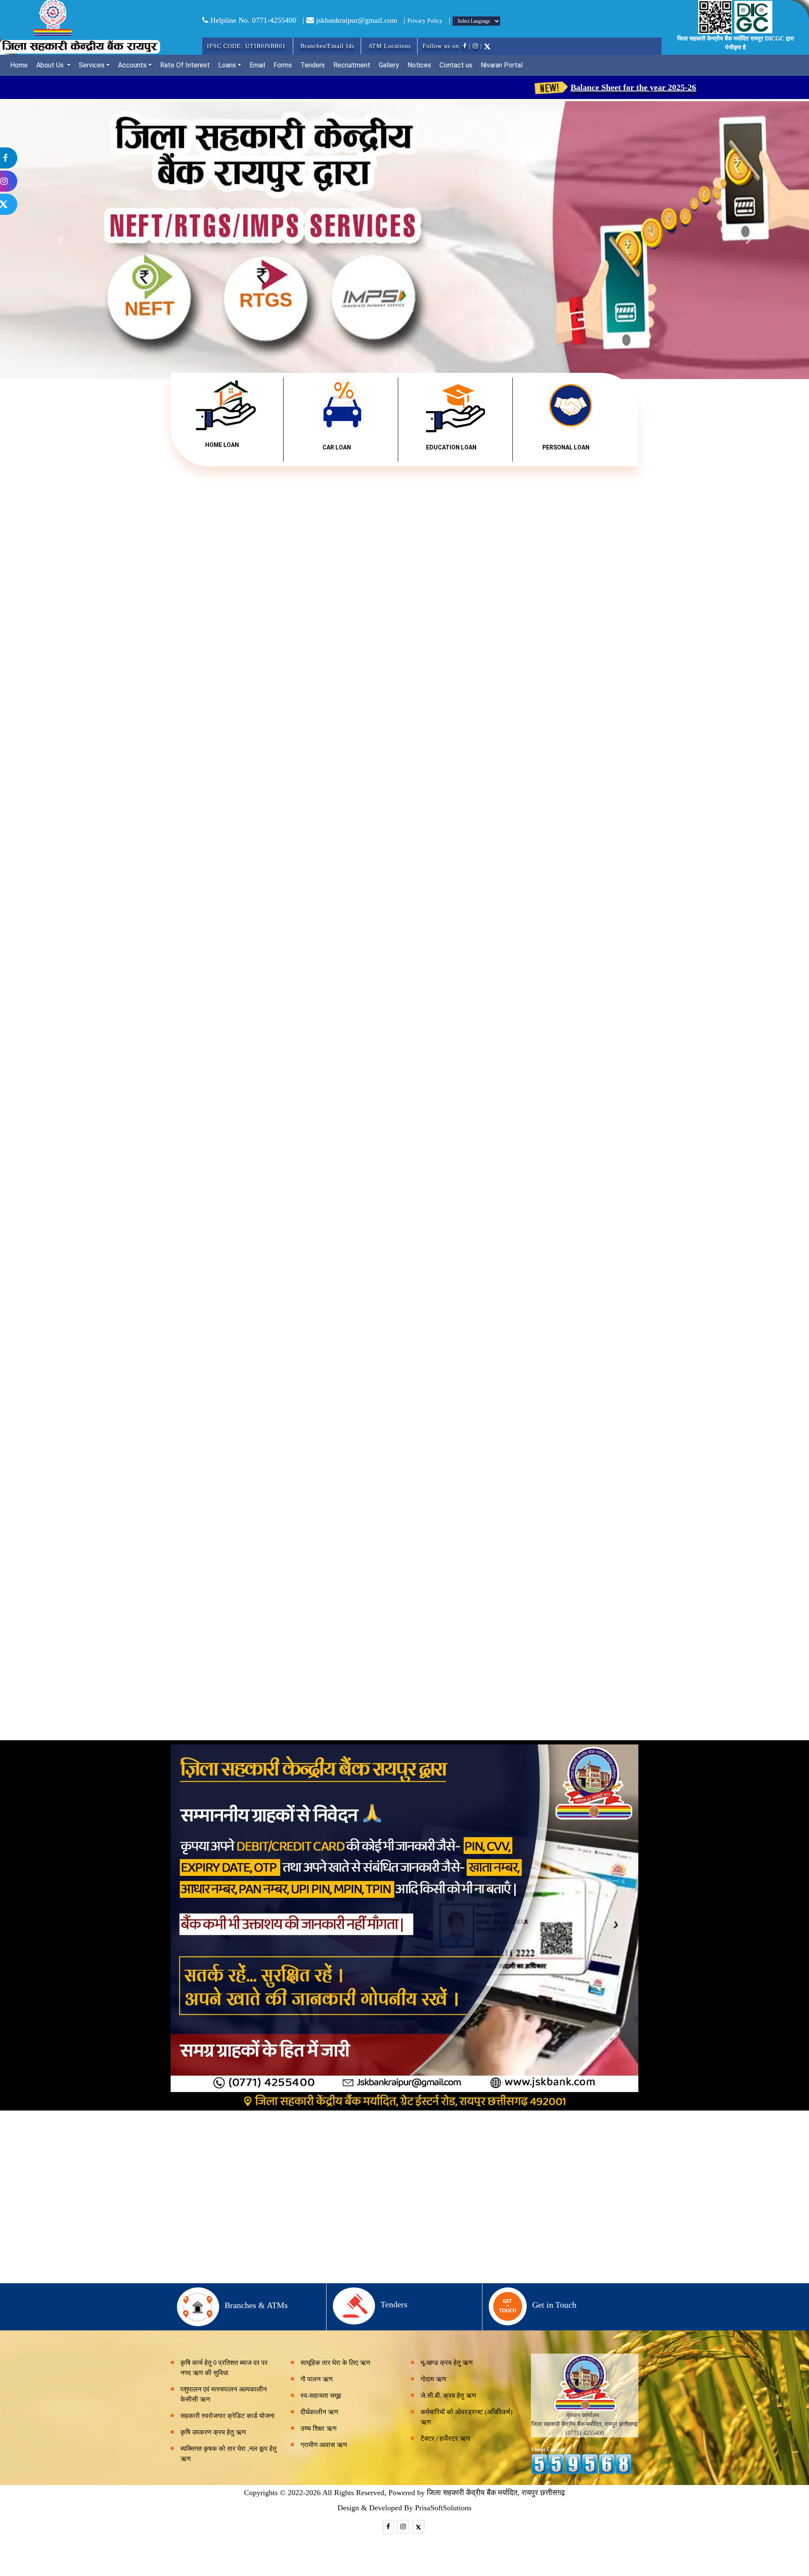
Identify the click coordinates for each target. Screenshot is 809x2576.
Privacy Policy (425, 21)
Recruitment (352, 65)
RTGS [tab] (449, 1445)
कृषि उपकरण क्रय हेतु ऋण (213, 2432)
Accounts (132, 65)
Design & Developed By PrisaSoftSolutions (404, 2508)
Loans (227, 65)
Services (92, 65)
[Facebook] (38, 158)
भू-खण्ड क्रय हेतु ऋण (447, 2363)
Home (19, 65)
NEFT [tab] (381, 1445)
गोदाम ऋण (433, 2379)
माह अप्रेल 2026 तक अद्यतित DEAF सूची (561, 546)
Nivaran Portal (502, 65)
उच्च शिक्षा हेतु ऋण (565, 1268)
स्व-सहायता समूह (321, 2395)
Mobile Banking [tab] (298, 1445)
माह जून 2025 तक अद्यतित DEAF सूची (726, 546)
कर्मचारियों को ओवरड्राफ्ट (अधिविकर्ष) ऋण (466, 2417)
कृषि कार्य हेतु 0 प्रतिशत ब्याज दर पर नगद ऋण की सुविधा (224, 2368)
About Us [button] (51, 65)
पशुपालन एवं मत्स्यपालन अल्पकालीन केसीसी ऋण (224, 2394)
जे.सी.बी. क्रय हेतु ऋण (448, 2395)
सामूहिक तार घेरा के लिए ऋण (335, 2363)
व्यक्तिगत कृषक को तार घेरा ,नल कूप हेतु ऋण (228, 2454)
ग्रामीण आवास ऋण (324, 2445)
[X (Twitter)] (38, 204)
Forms (283, 65)
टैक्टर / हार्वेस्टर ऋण (445, 2438)
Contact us (456, 65)
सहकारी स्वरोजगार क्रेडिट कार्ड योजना (404, 1268)
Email (257, 65)
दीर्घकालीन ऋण (319, 2412)
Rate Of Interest (185, 65)
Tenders (313, 65)
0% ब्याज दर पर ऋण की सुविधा (244, 1268)
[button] (61, 240)
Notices (419, 65)
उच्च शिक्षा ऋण (319, 2428)
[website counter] (581, 2464)
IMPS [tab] (515, 1445)
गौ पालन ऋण (317, 2379)
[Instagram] (38, 181)
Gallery (389, 65)
